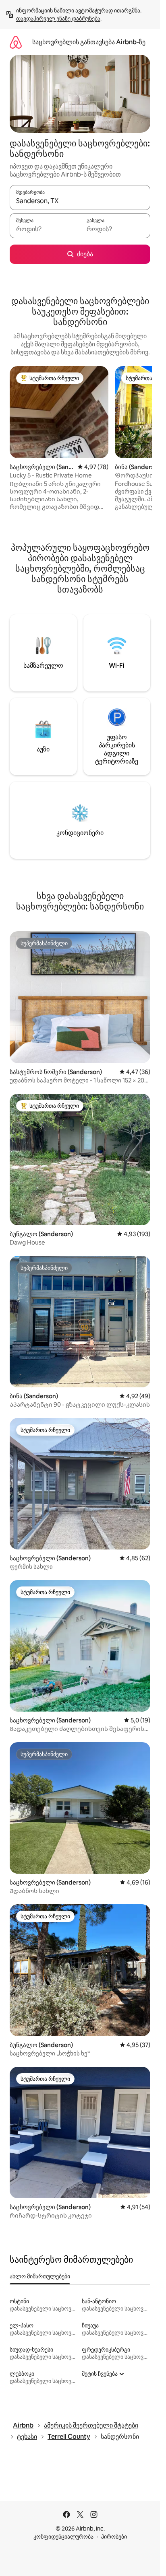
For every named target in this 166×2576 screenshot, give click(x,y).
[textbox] (45, 229)
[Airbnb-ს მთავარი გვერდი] (16, 42)
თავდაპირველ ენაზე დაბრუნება (58, 19)
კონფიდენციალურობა (63, 2537)
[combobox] (80, 201)
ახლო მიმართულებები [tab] (40, 2276)
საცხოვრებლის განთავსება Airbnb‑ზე (89, 42)
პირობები (114, 2537)
